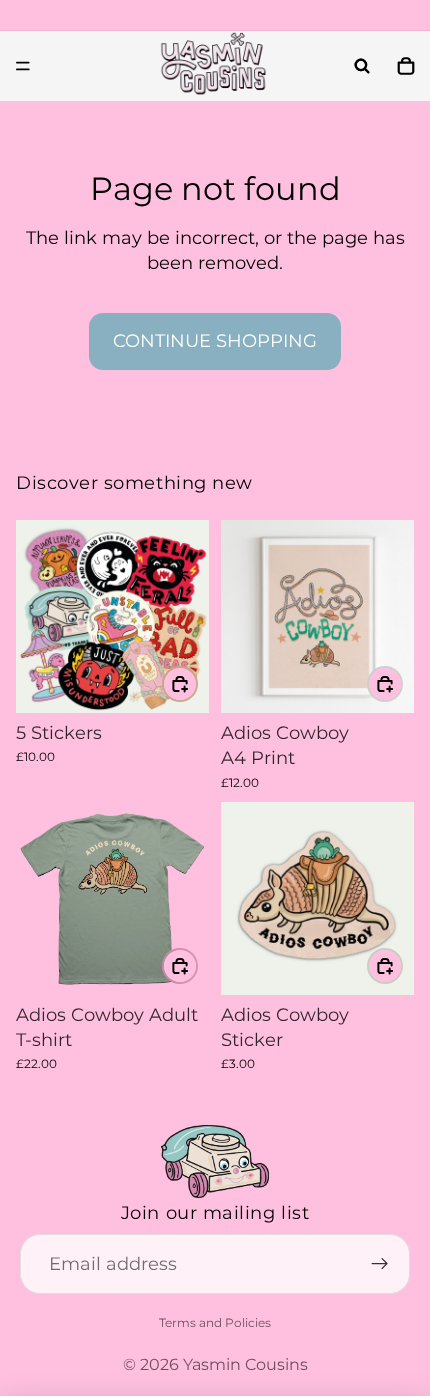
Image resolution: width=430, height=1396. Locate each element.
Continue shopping (215, 341)
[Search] (362, 66)
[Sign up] (380, 1265)
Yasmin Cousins (245, 1364)
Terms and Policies (215, 1322)
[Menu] (23, 66)
